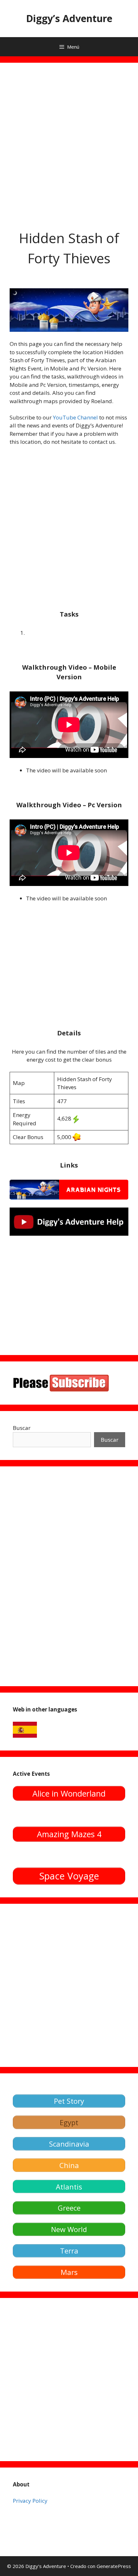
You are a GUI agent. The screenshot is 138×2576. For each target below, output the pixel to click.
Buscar (22, 1428)
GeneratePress (114, 2566)
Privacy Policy (30, 2501)
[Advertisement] (69, 141)
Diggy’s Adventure (69, 18)
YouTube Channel (75, 417)
